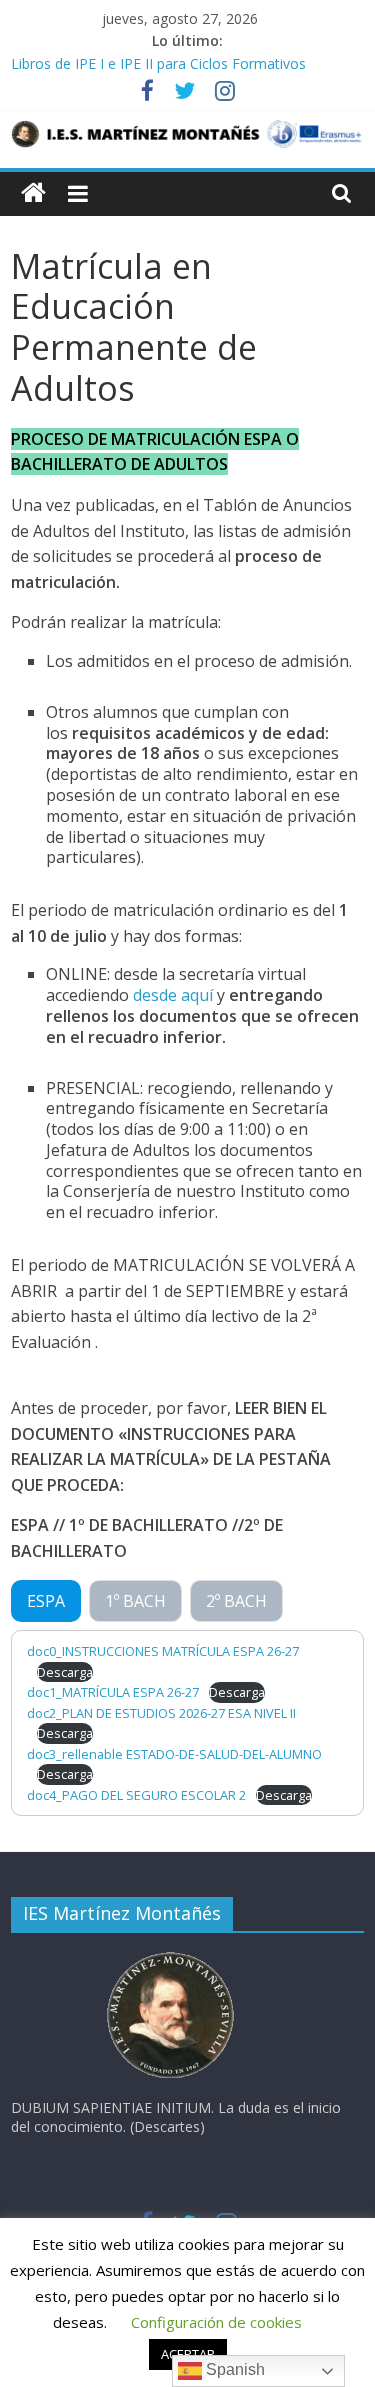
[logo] (171, 1957)
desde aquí (173, 995)
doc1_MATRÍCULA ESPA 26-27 (113, 1692)
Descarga (65, 1672)
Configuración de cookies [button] (216, 2322)
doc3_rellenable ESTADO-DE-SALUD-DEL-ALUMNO (174, 1754)
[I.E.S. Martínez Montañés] (33, 193)
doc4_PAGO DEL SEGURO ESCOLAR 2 (136, 1795)
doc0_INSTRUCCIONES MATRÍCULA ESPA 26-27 (163, 1651)
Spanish (233, 2369)
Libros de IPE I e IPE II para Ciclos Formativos (158, 63)
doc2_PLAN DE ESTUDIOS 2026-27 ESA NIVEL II (161, 1713)
